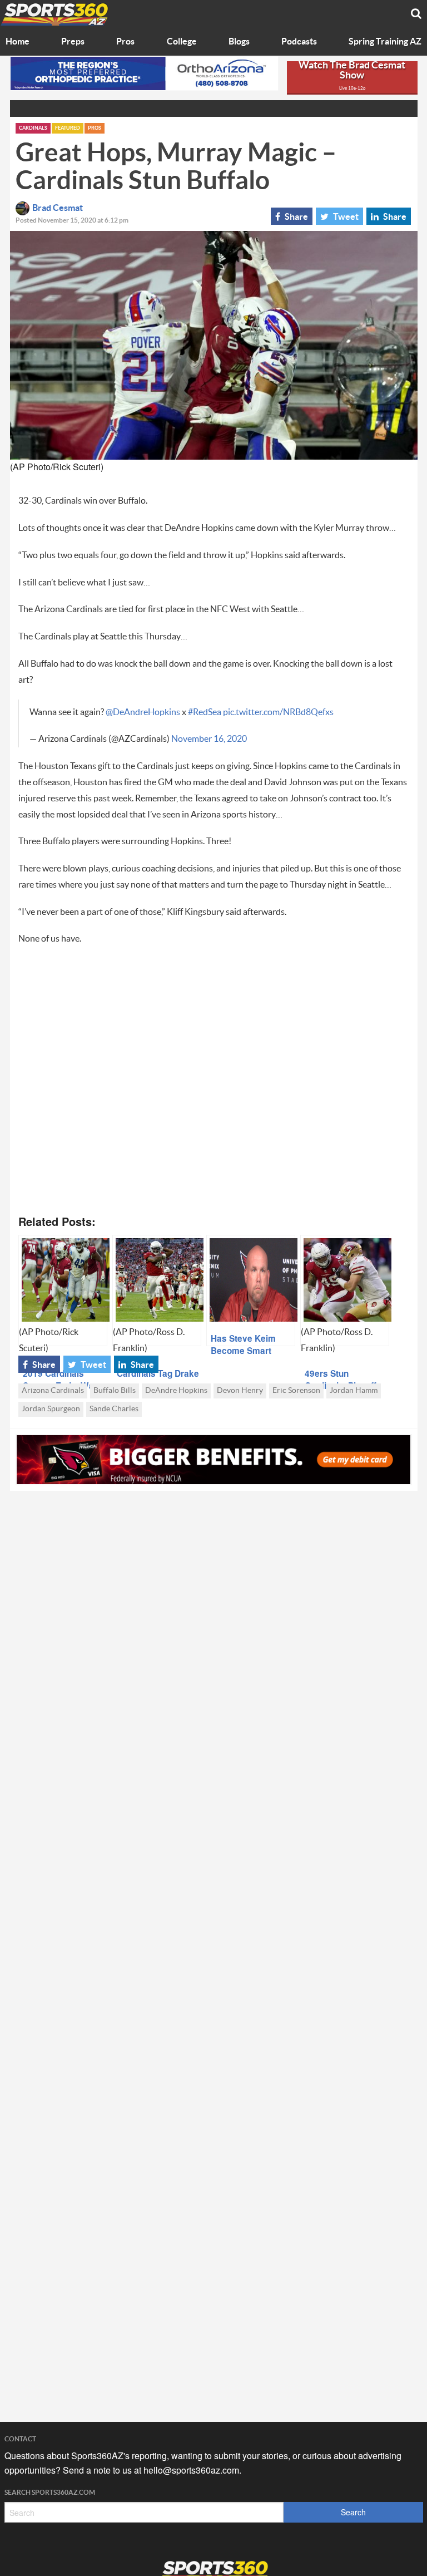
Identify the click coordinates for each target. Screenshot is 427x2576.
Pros (125, 42)
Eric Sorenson (296, 1391)
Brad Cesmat (58, 208)
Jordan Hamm (354, 1391)
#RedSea (205, 712)
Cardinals (33, 128)
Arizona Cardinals (53, 1391)
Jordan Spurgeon (51, 1409)
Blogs (239, 42)
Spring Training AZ (385, 42)
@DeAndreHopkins (143, 712)
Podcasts (299, 42)
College (182, 42)
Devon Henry (240, 1391)
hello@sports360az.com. (192, 2470)
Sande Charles (114, 1409)
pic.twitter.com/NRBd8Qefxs (278, 712)
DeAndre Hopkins (176, 1391)
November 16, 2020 (209, 739)
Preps (73, 42)
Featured (68, 128)
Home (18, 42)
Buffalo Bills (115, 1391)
